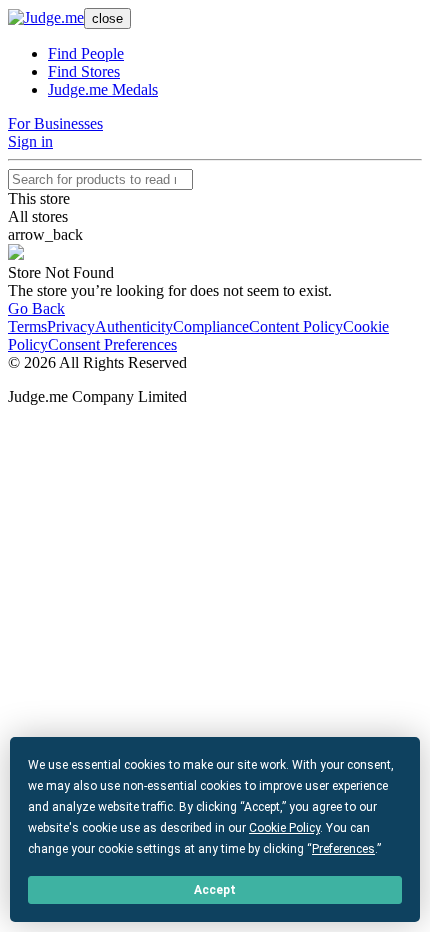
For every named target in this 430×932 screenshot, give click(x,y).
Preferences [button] (343, 849)
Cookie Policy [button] (284, 828)
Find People (86, 53)
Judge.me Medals (103, 89)
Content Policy (296, 326)
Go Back (36, 308)
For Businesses (55, 123)
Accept (215, 890)
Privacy (71, 326)
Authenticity (134, 326)
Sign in (30, 141)
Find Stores (84, 71)
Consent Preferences (112, 344)
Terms (27, 326)
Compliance (211, 326)
